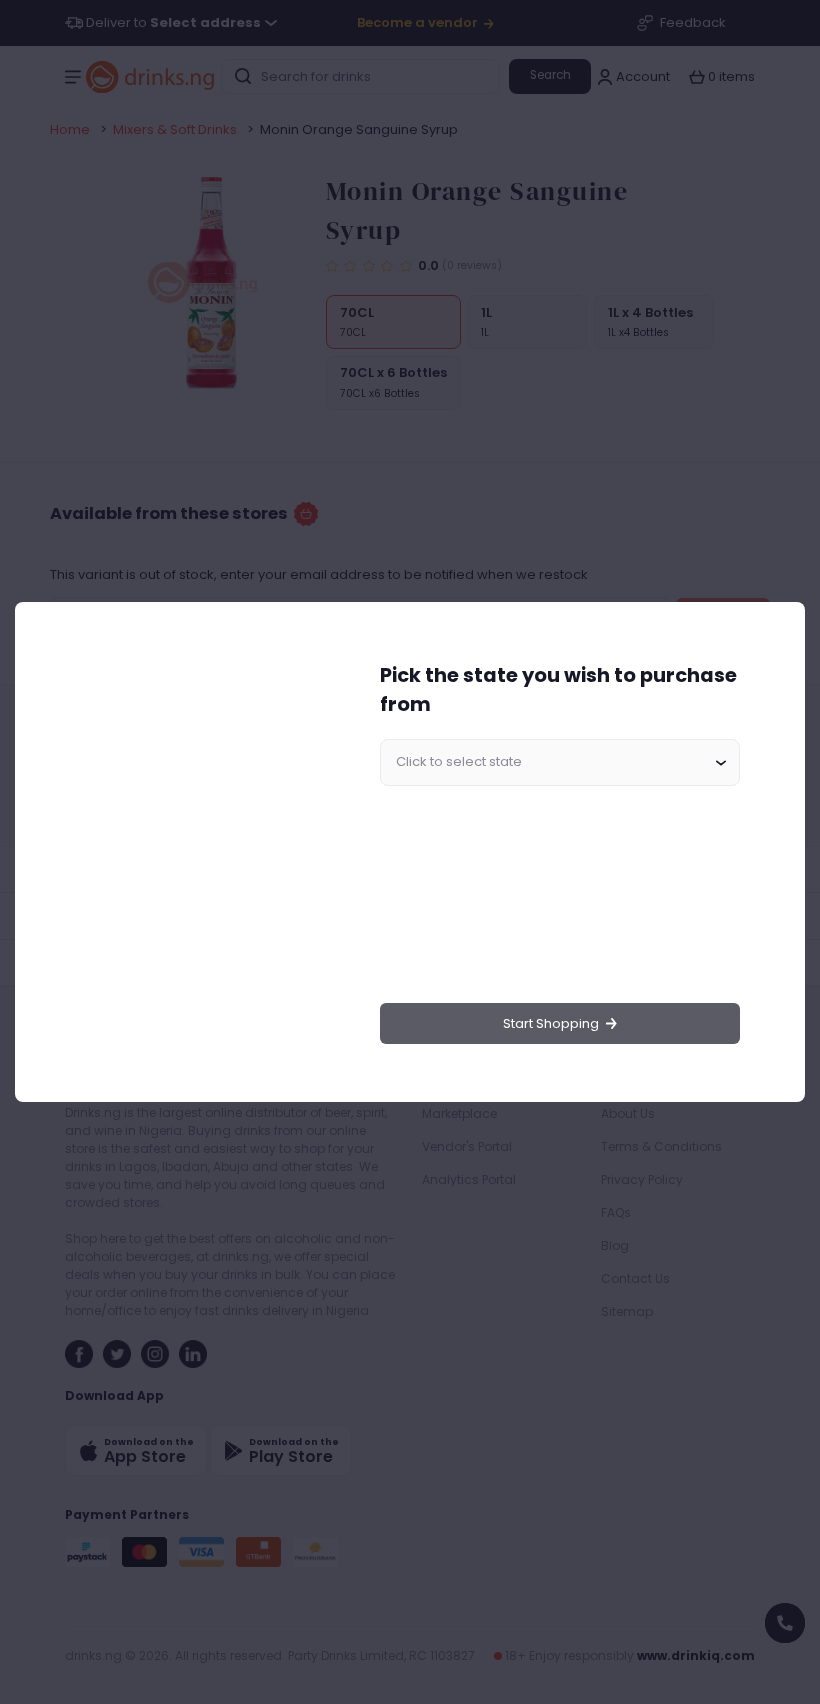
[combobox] (560, 763)
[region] (191, 852)
